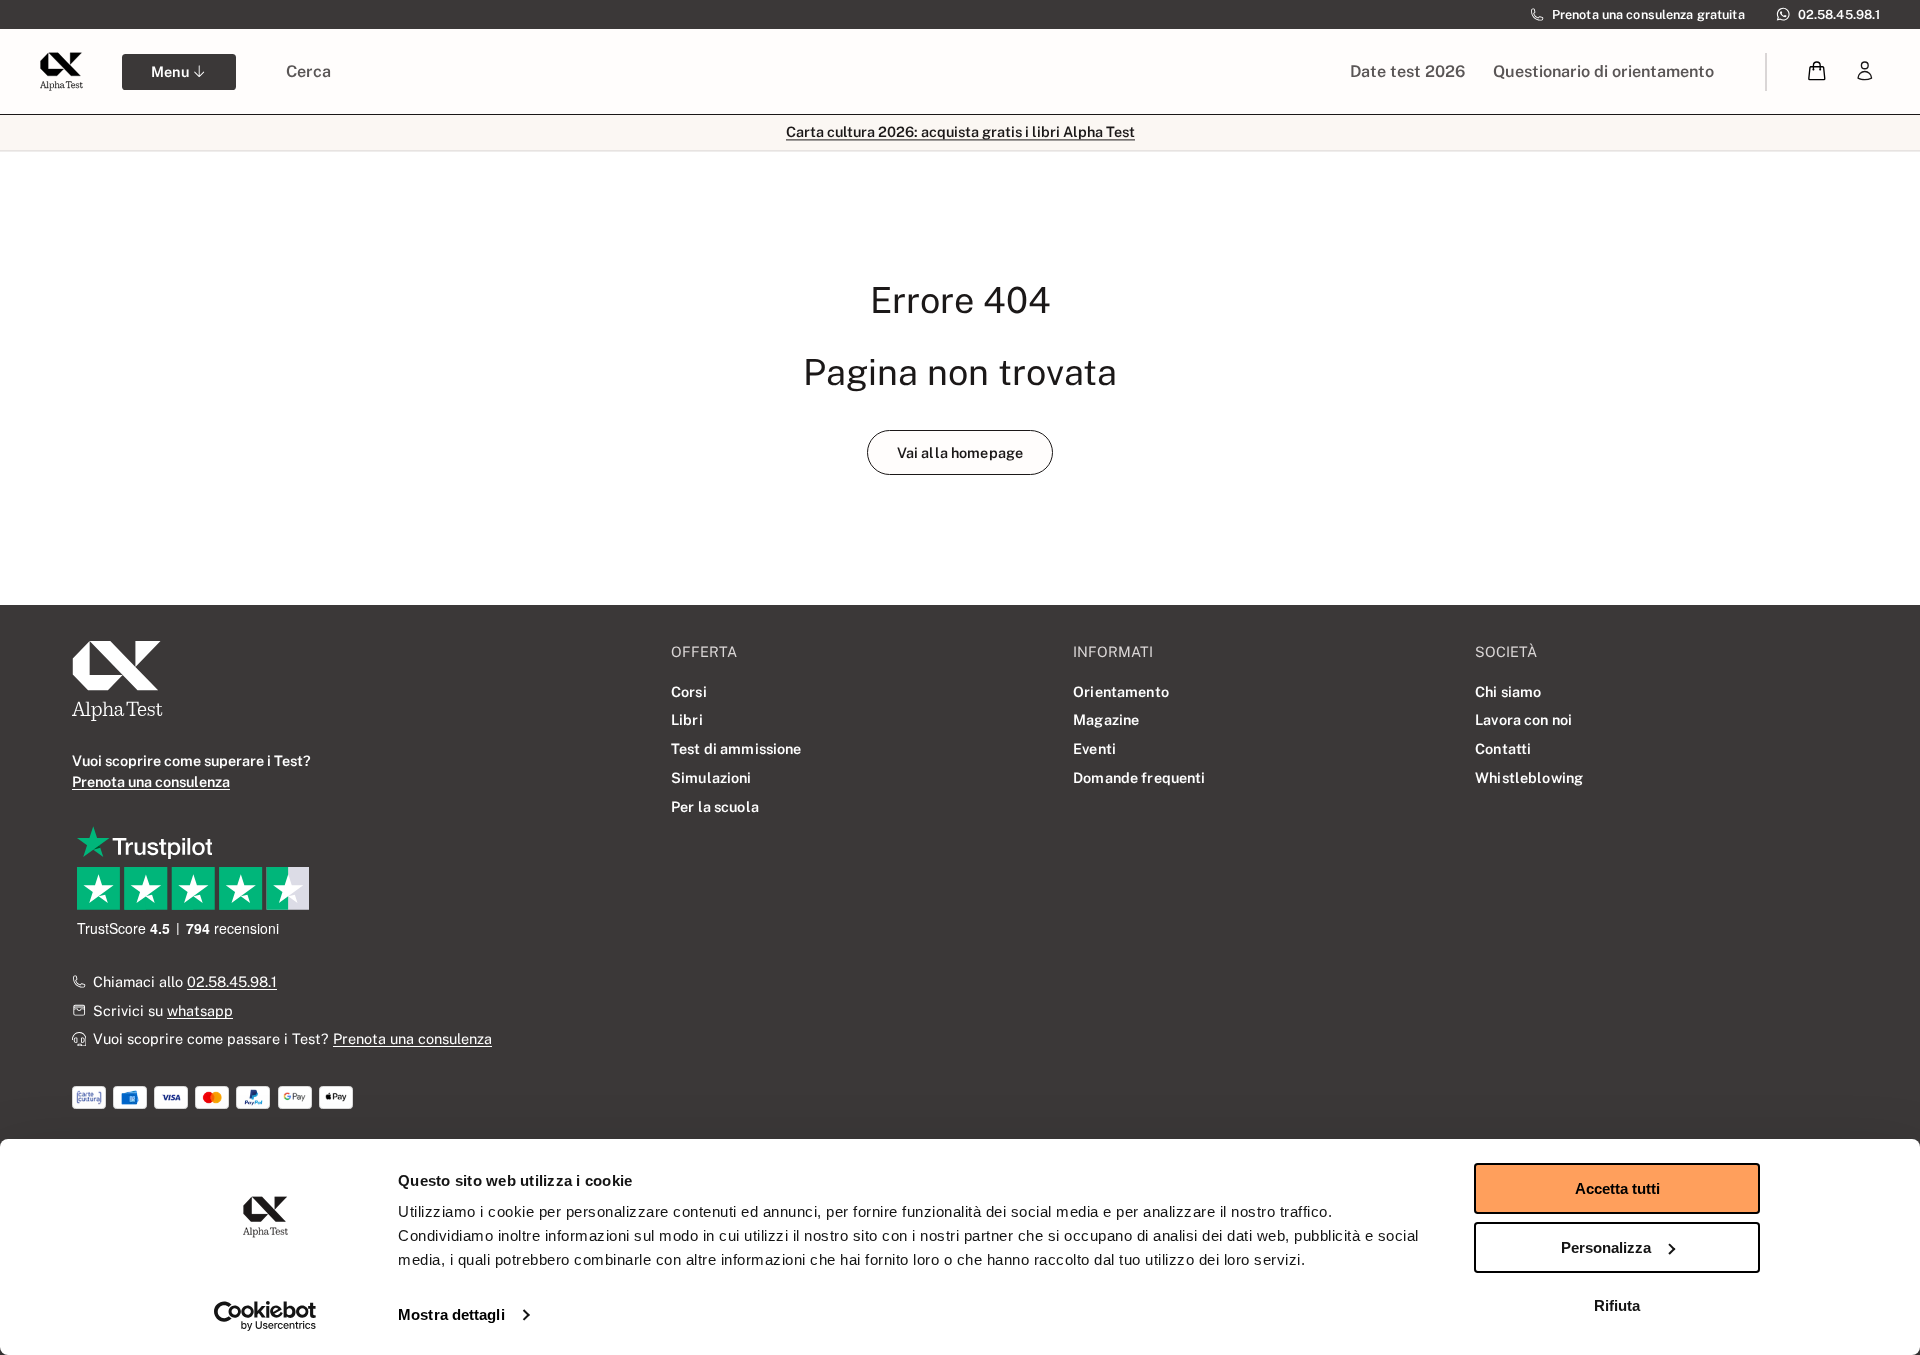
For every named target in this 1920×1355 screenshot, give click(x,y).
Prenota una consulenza (412, 1038)
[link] (1865, 71)
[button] (1817, 71)
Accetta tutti (1617, 1188)
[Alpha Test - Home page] (61, 71)
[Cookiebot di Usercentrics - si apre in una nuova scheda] (265, 1316)
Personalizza (1606, 1247)
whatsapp (200, 1010)
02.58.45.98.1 (232, 981)
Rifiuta (1617, 1305)
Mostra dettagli (451, 1314)
